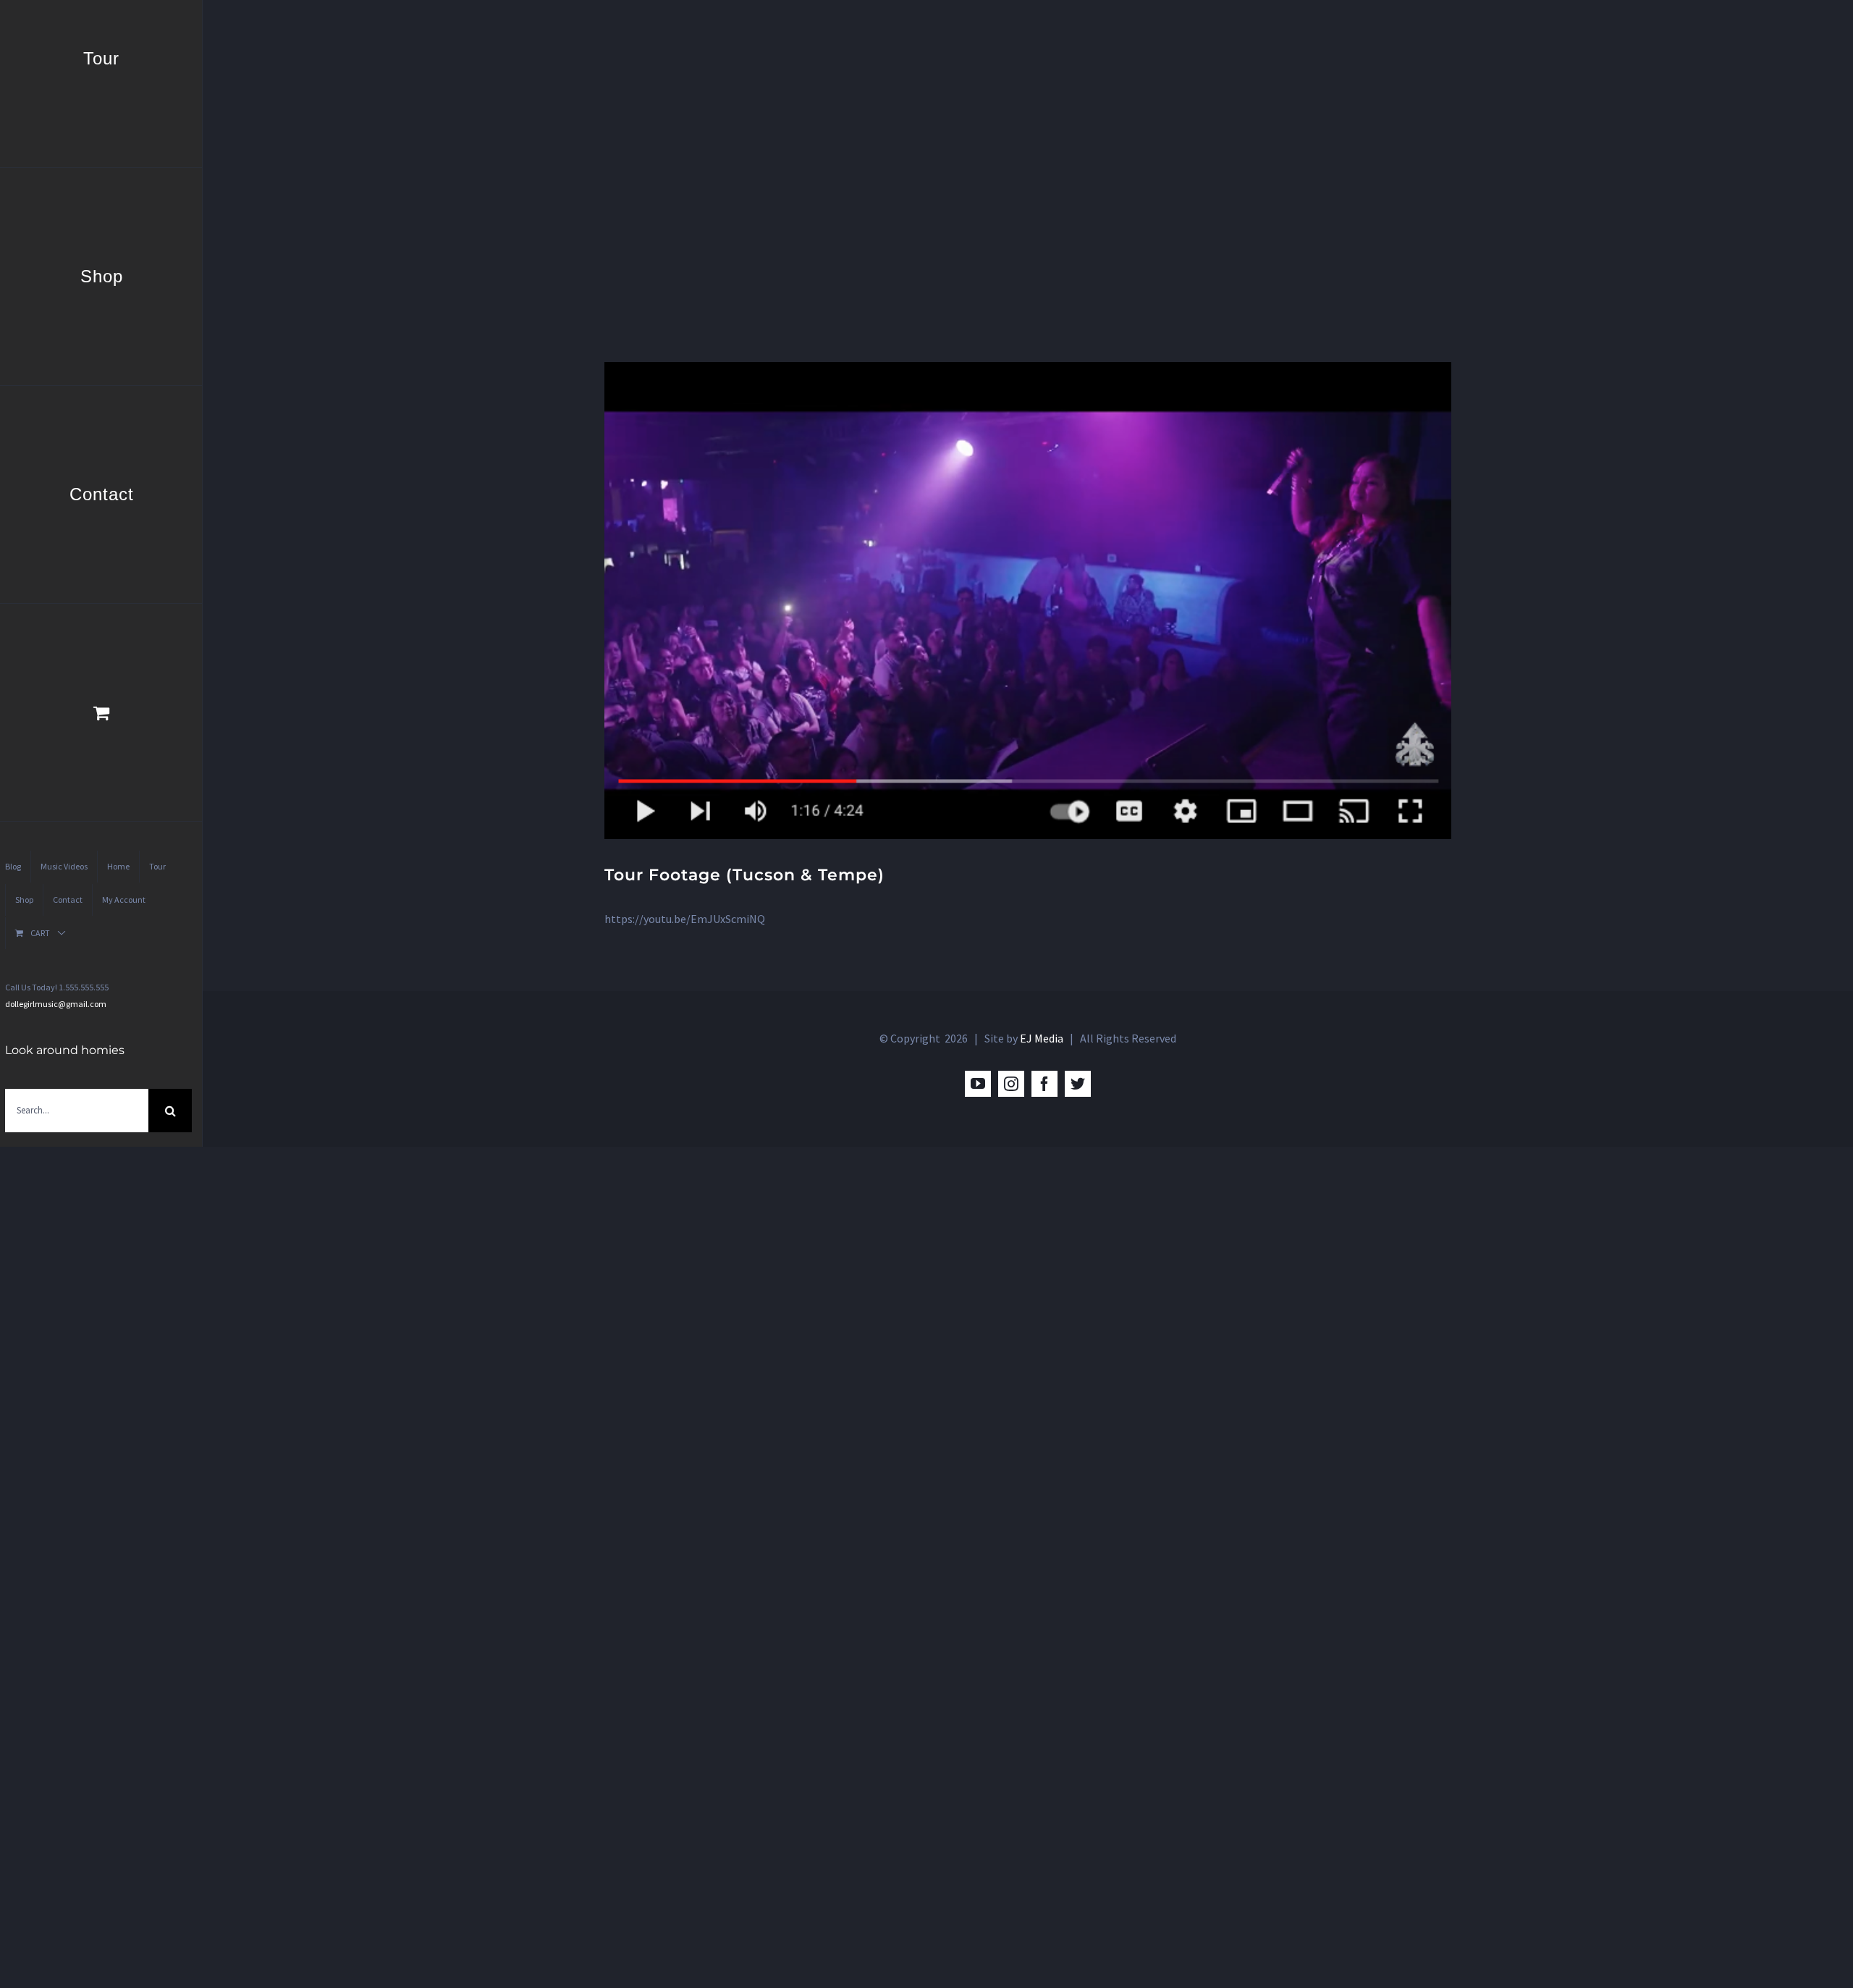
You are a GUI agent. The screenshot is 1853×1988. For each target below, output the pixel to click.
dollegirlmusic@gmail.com (56, 1004)
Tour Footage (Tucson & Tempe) (744, 875)
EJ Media (1042, 1038)
